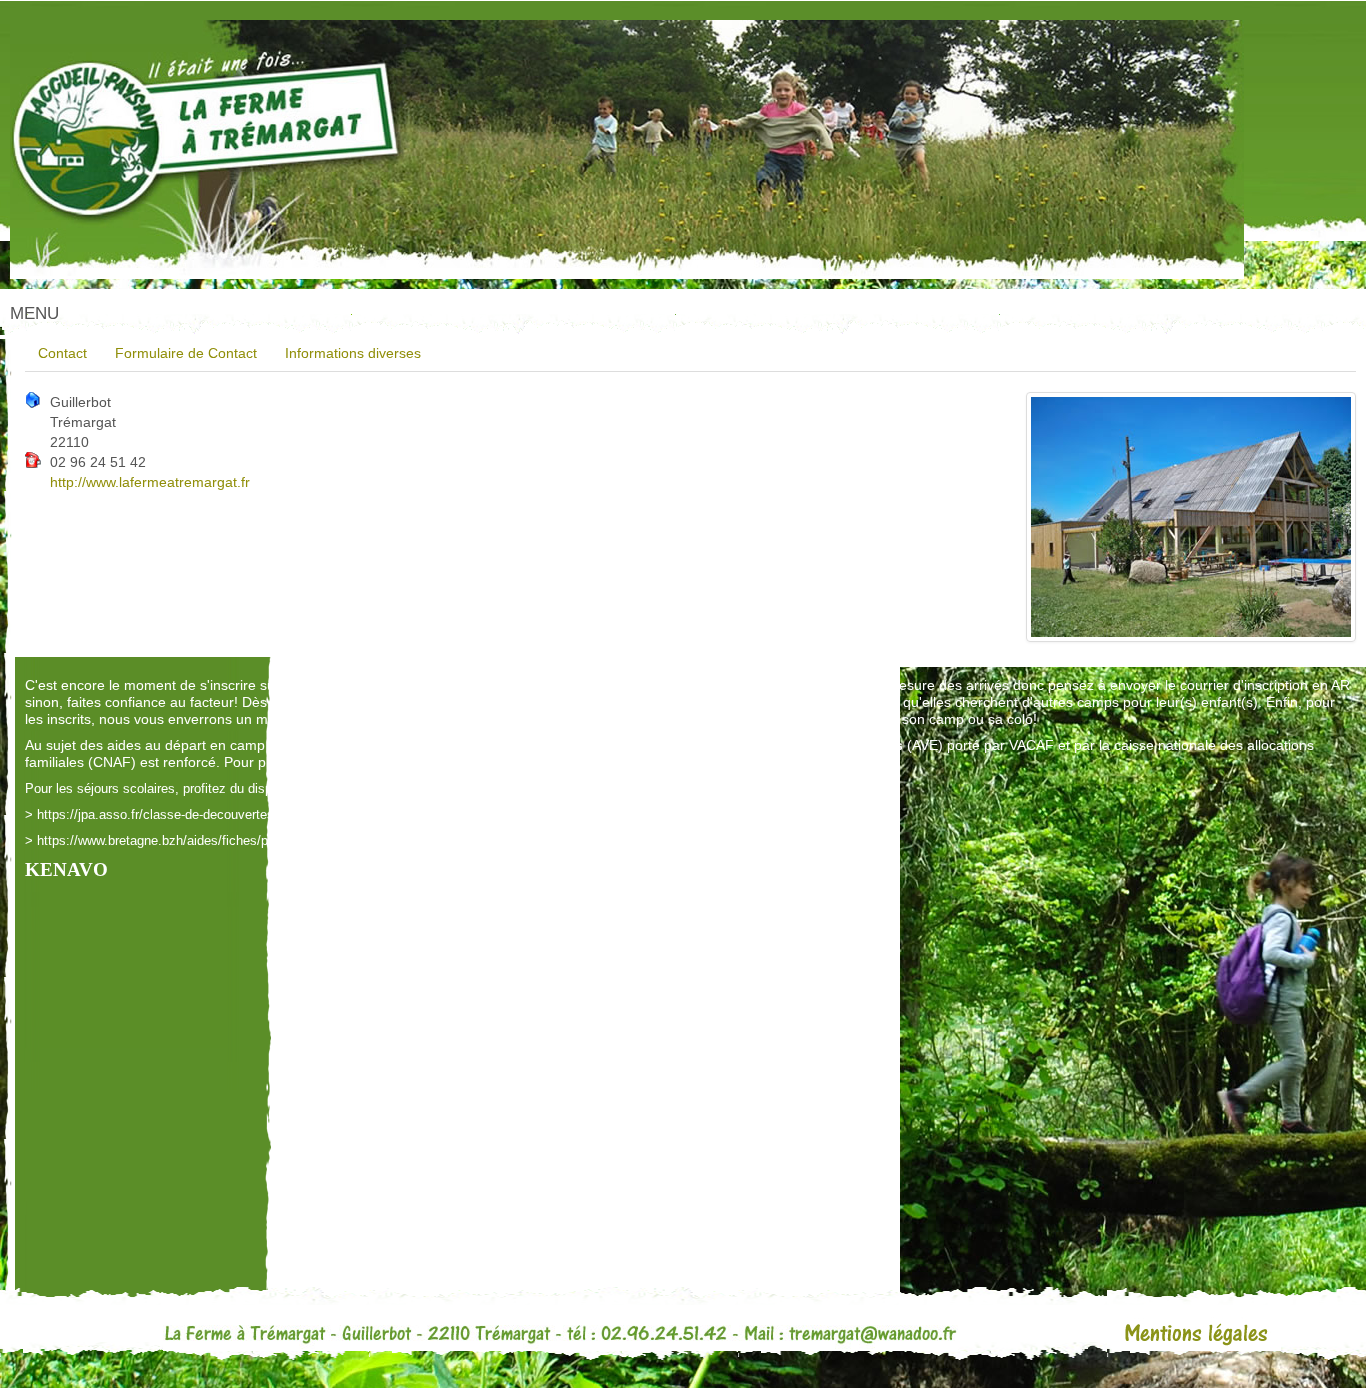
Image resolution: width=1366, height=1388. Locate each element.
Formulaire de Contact (186, 353)
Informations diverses (353, 353)
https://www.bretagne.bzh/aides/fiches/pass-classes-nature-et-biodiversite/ (252, 840)
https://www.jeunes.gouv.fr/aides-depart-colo (518, 762)
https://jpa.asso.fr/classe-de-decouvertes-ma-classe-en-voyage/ (221, 814)
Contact (62, 353)
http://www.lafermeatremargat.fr (150, 482)
